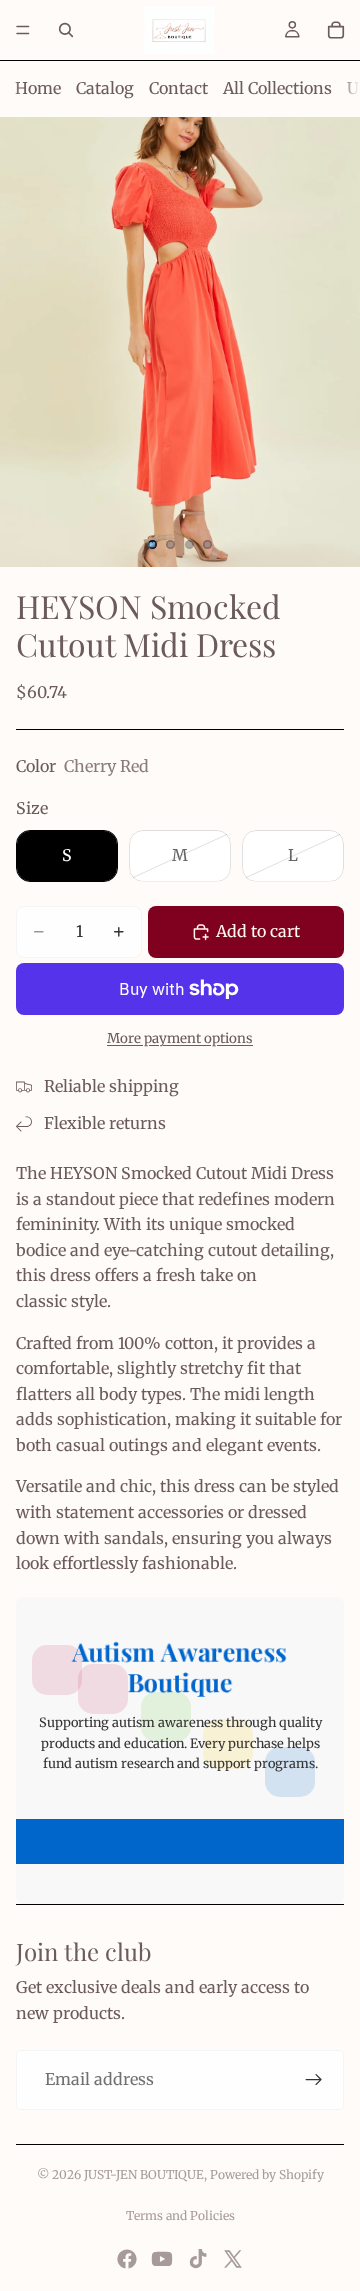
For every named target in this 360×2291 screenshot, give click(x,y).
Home (38, 88)
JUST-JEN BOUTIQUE (144, 2174)
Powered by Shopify (267, 2174)
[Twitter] (233, 2259)
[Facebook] (127, 2259)
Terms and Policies (180, 2215)
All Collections (277, 88)
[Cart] (336, 30)
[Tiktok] (198, 2259)
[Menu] (23, 30)
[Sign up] (314, 2080)
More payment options (180, 1038)
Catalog (105, 88)
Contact (178, 88)
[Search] (66, 30)
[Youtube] (162, 2259)
